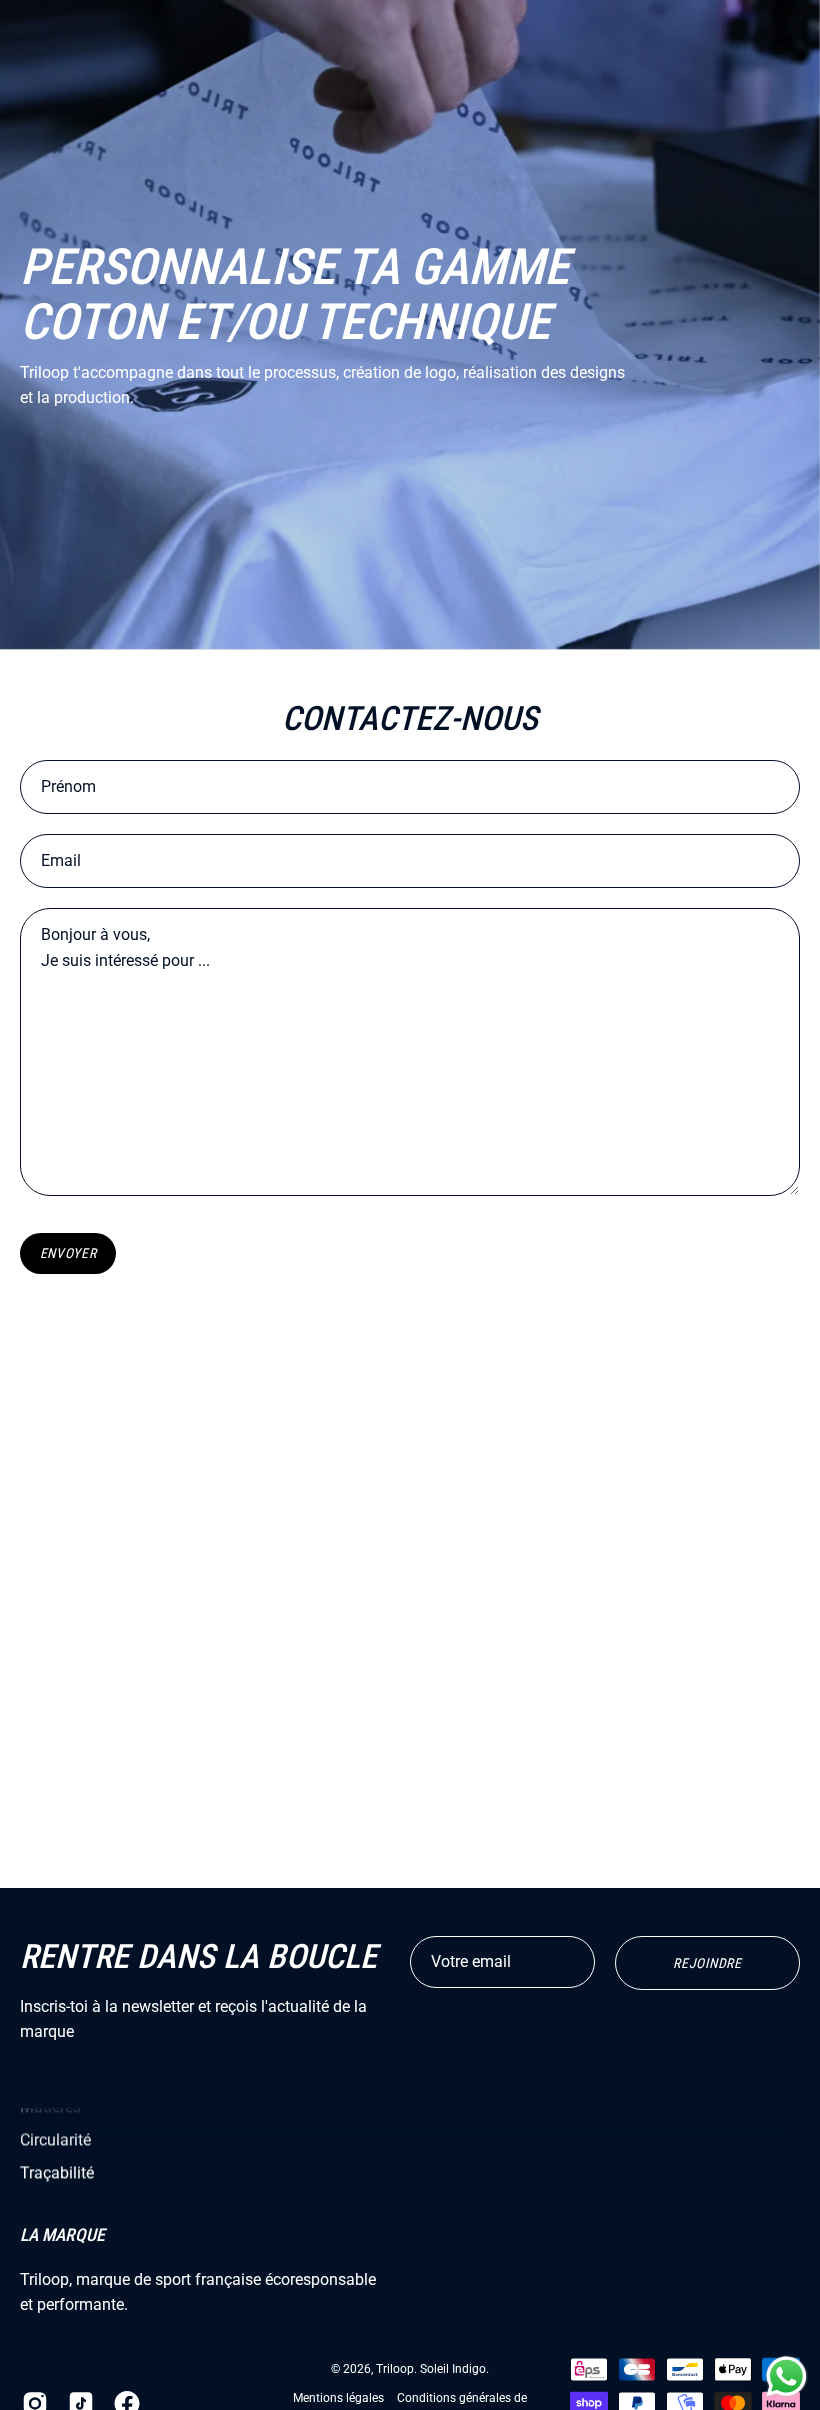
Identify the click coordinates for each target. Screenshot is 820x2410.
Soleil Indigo (453, 2370)
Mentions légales (338, 2399)
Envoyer (68, 1253)
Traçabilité (57, 2172)
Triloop (395, 2370)
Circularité (55, 2139)
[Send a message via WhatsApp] (786, 2376)
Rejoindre (707, 1963)
